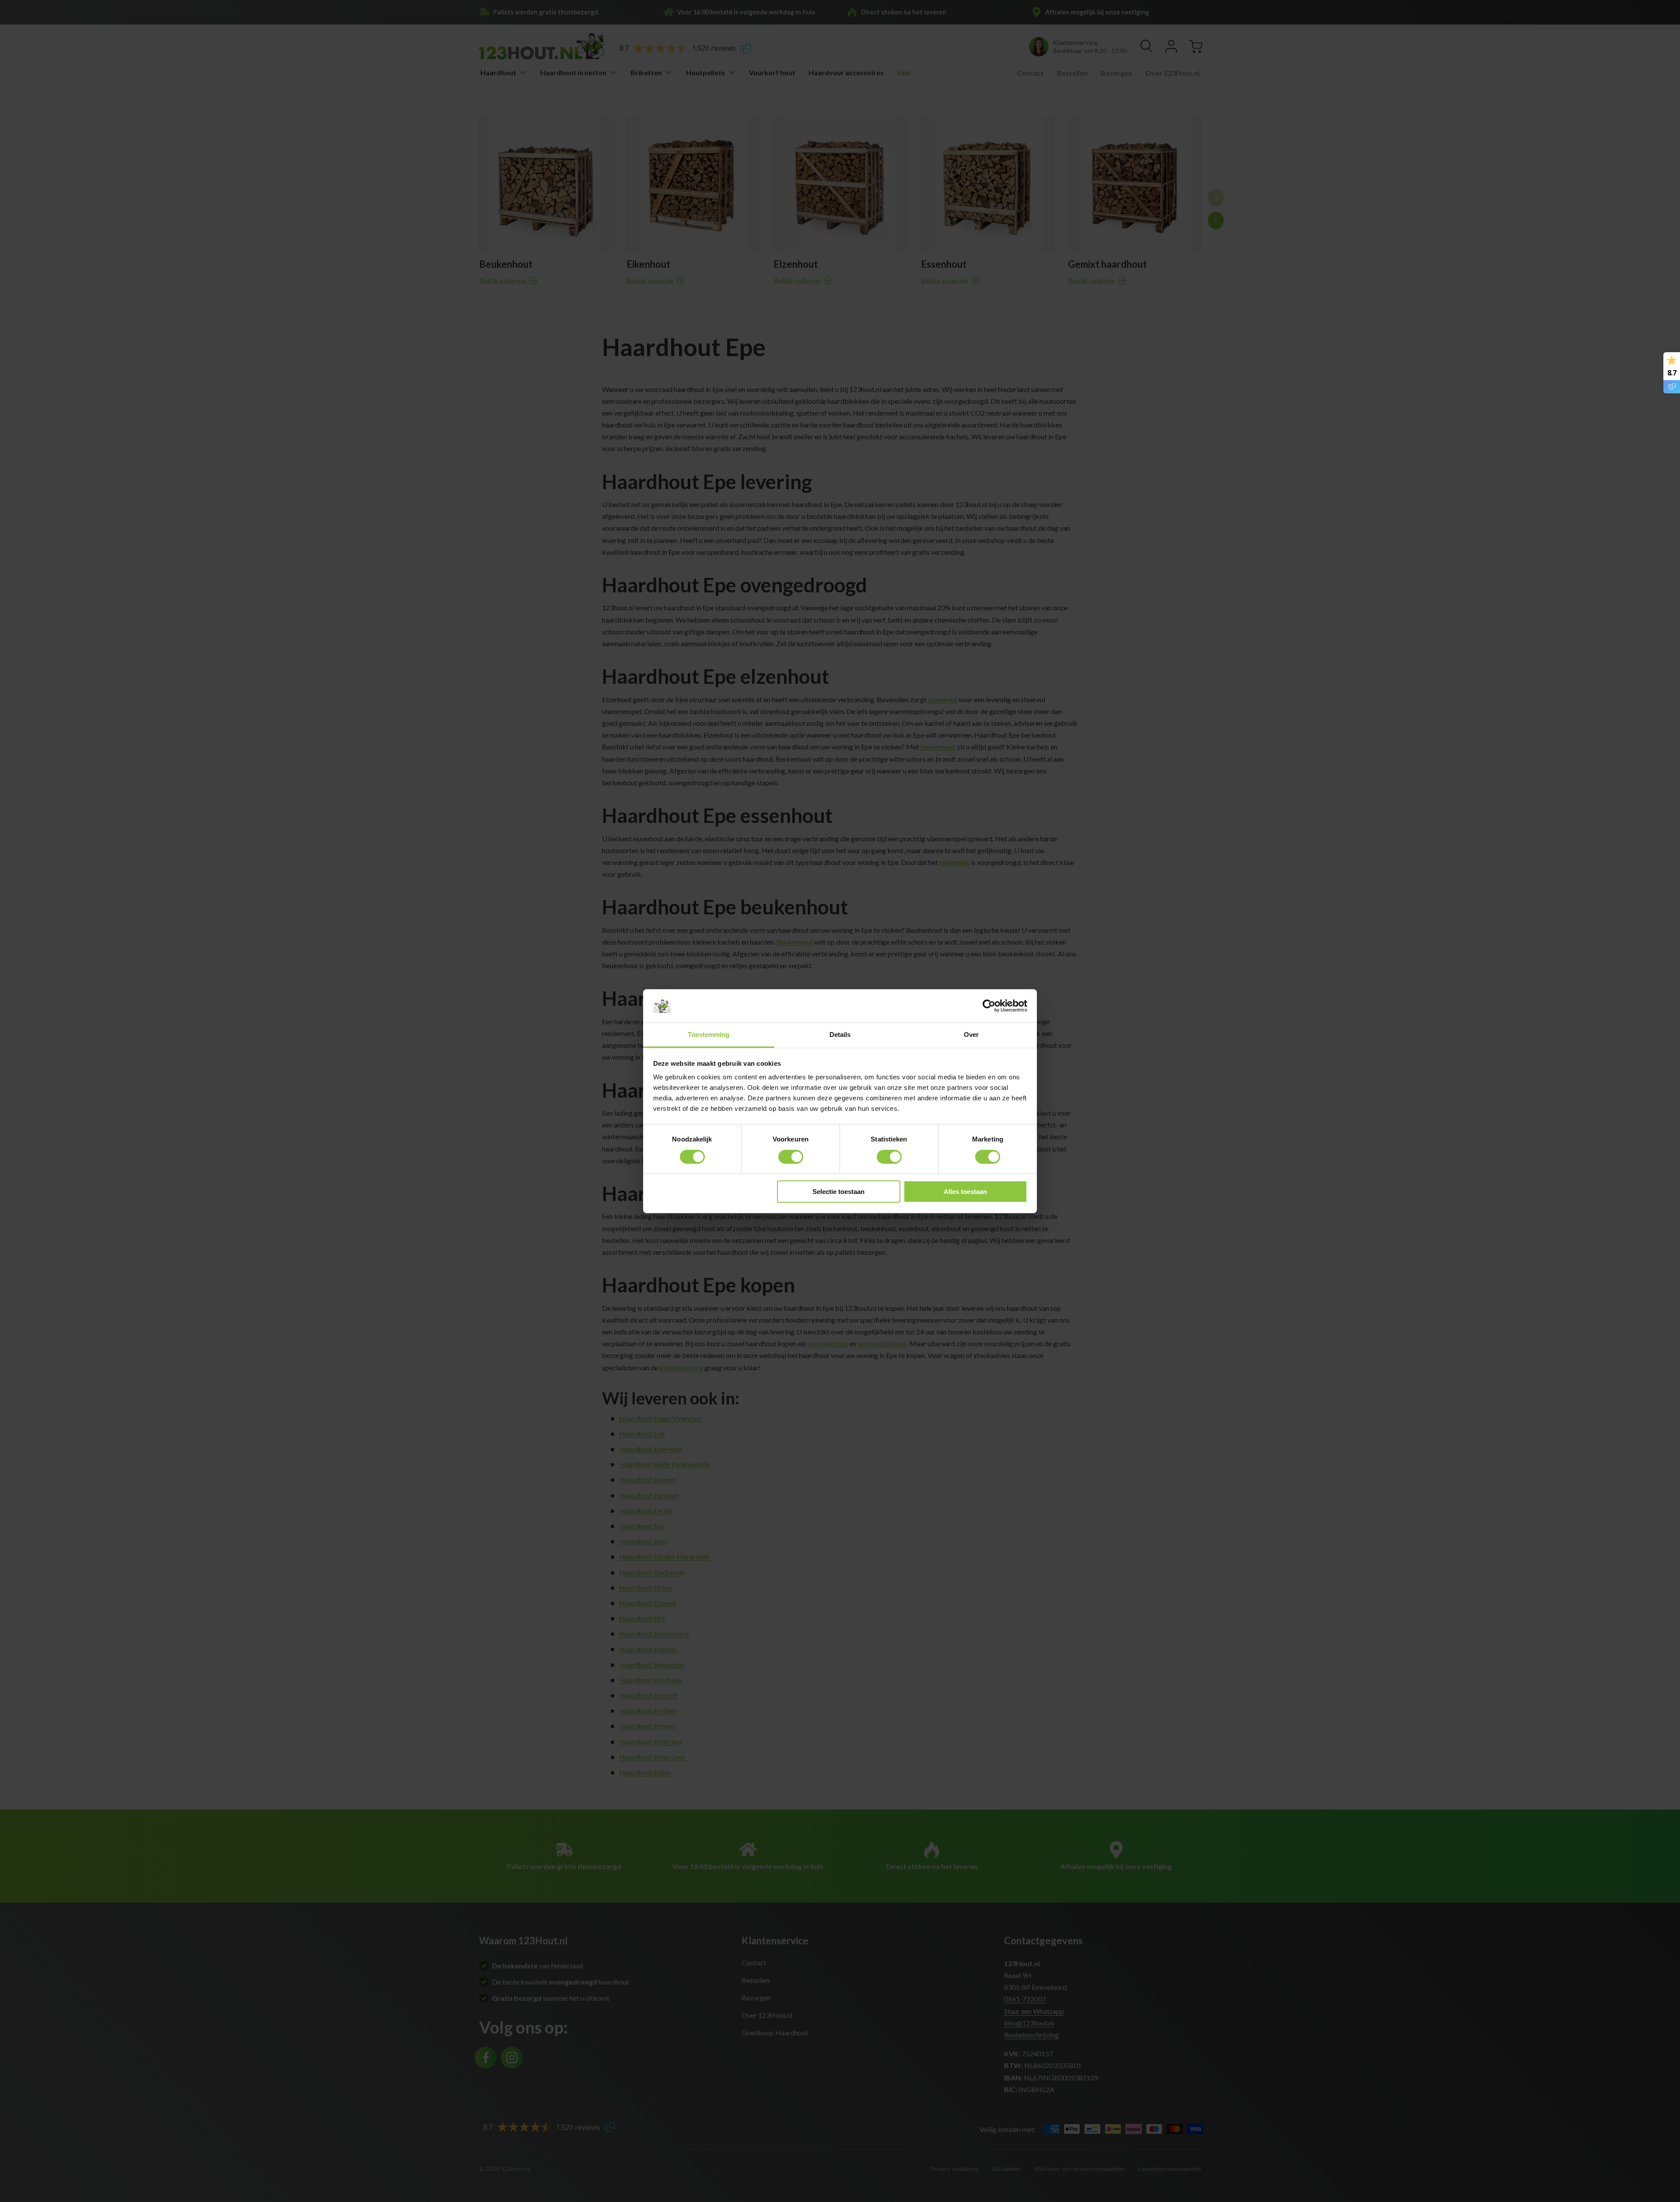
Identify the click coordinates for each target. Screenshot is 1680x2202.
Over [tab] (971, 1034)
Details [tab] (840, 1034)
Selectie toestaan (838, 1192)
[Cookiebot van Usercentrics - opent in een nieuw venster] (989, 1006)
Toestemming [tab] (709, 1034)
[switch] (791, 1157)
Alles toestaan (965, 1192)
